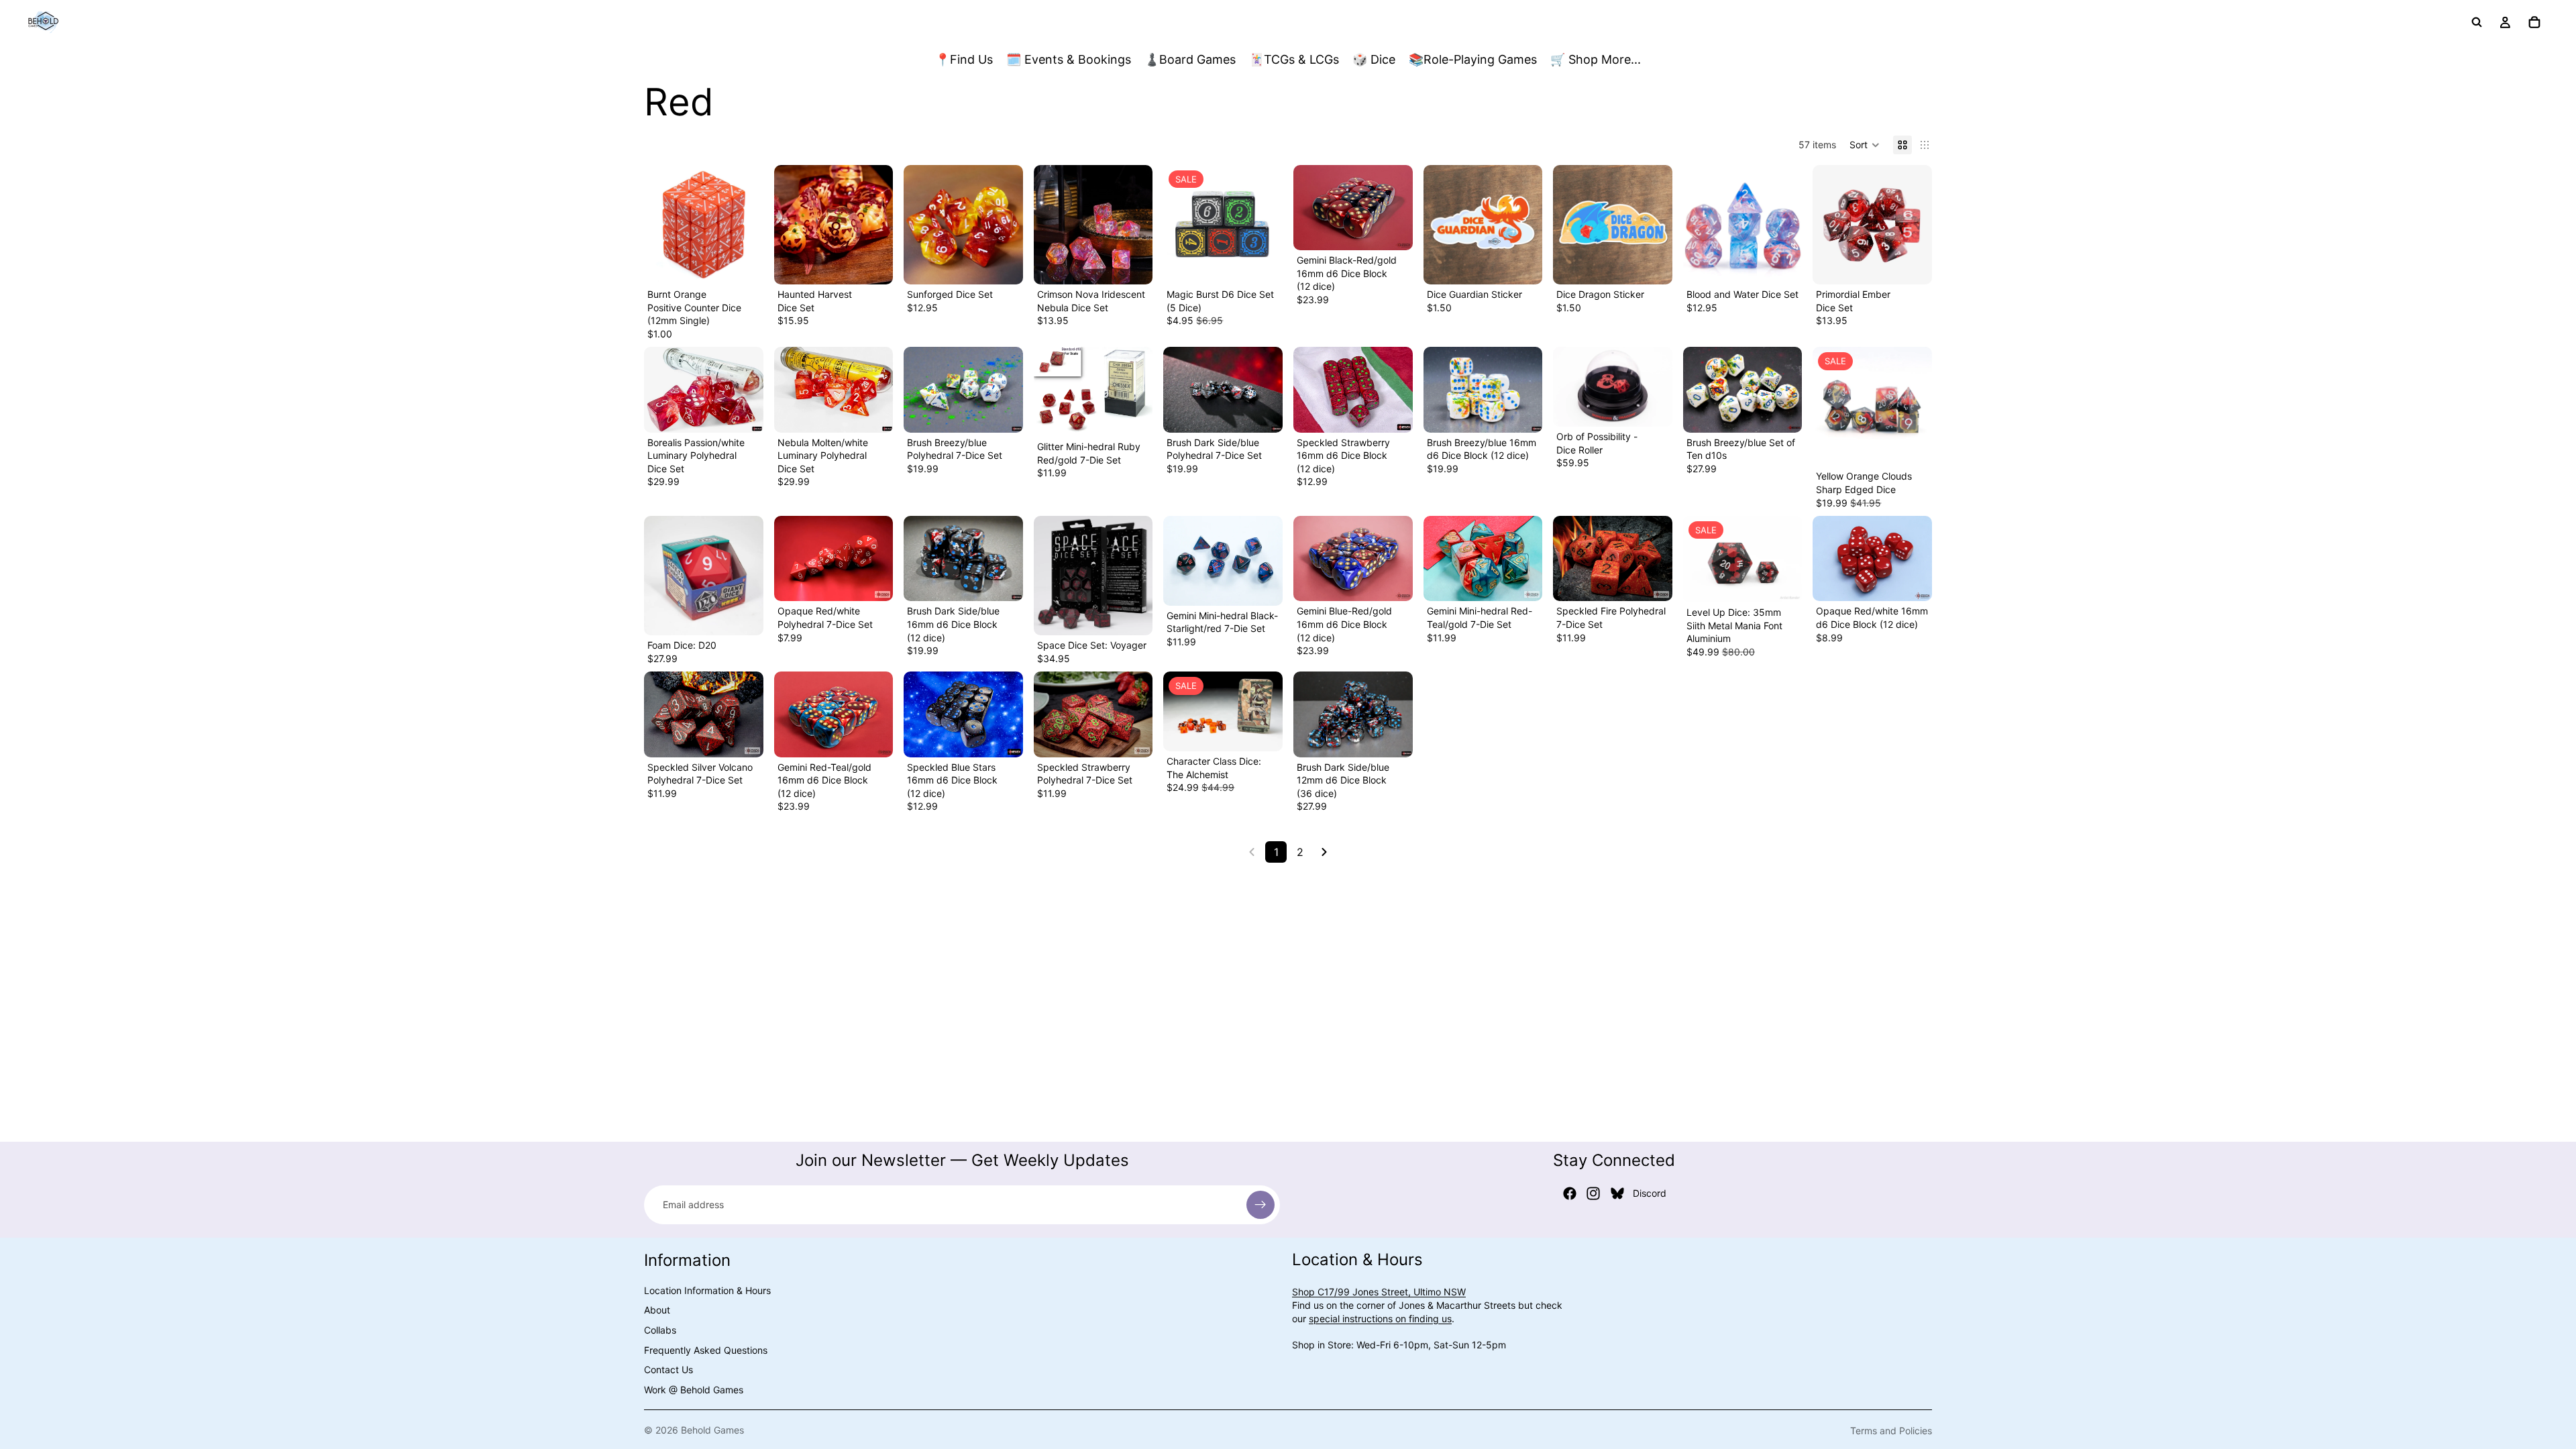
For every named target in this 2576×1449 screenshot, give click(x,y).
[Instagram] (1593, 1193)
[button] (1865, 145)
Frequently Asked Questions (706, 1350)
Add (754, 263)
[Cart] (2534, 22)
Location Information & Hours (707, 1290)
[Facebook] (1570, 1193)
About (657, 1310)
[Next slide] (878, 225)
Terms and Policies (1891, 1431)
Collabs (660, 1330)
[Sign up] (1260, 1205)
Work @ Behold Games (694, 1390)
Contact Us (668, 1370)
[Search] (2477, 22)
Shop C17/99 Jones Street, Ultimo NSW (1379, 1292)
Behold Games (712, 1430)
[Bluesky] (1617, 1193)
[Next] (1324, 852)
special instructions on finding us (1380, 1319)
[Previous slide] (789, 225)
